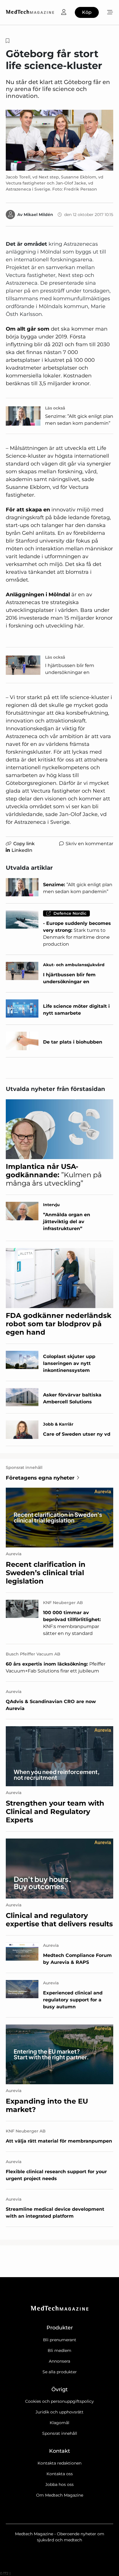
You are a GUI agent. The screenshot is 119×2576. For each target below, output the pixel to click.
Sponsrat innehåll (60, 2433)
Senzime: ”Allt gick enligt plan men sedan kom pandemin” (79, 420)
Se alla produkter (60, 2372)
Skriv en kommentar (89, 844)
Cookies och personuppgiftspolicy (59, 2401)
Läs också (55, 408)
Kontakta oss (60, 2474)
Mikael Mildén (38, 215)
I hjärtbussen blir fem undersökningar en (70, 669)
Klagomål (59, 2423)
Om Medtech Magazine (60, 2495)
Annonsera (59, 2361)
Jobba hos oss (59, 2484)
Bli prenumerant (60, 2340)
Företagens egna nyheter (40, 1478)
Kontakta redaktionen (59, 2463)
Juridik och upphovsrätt (59, 2412)
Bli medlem (59, 2350)
